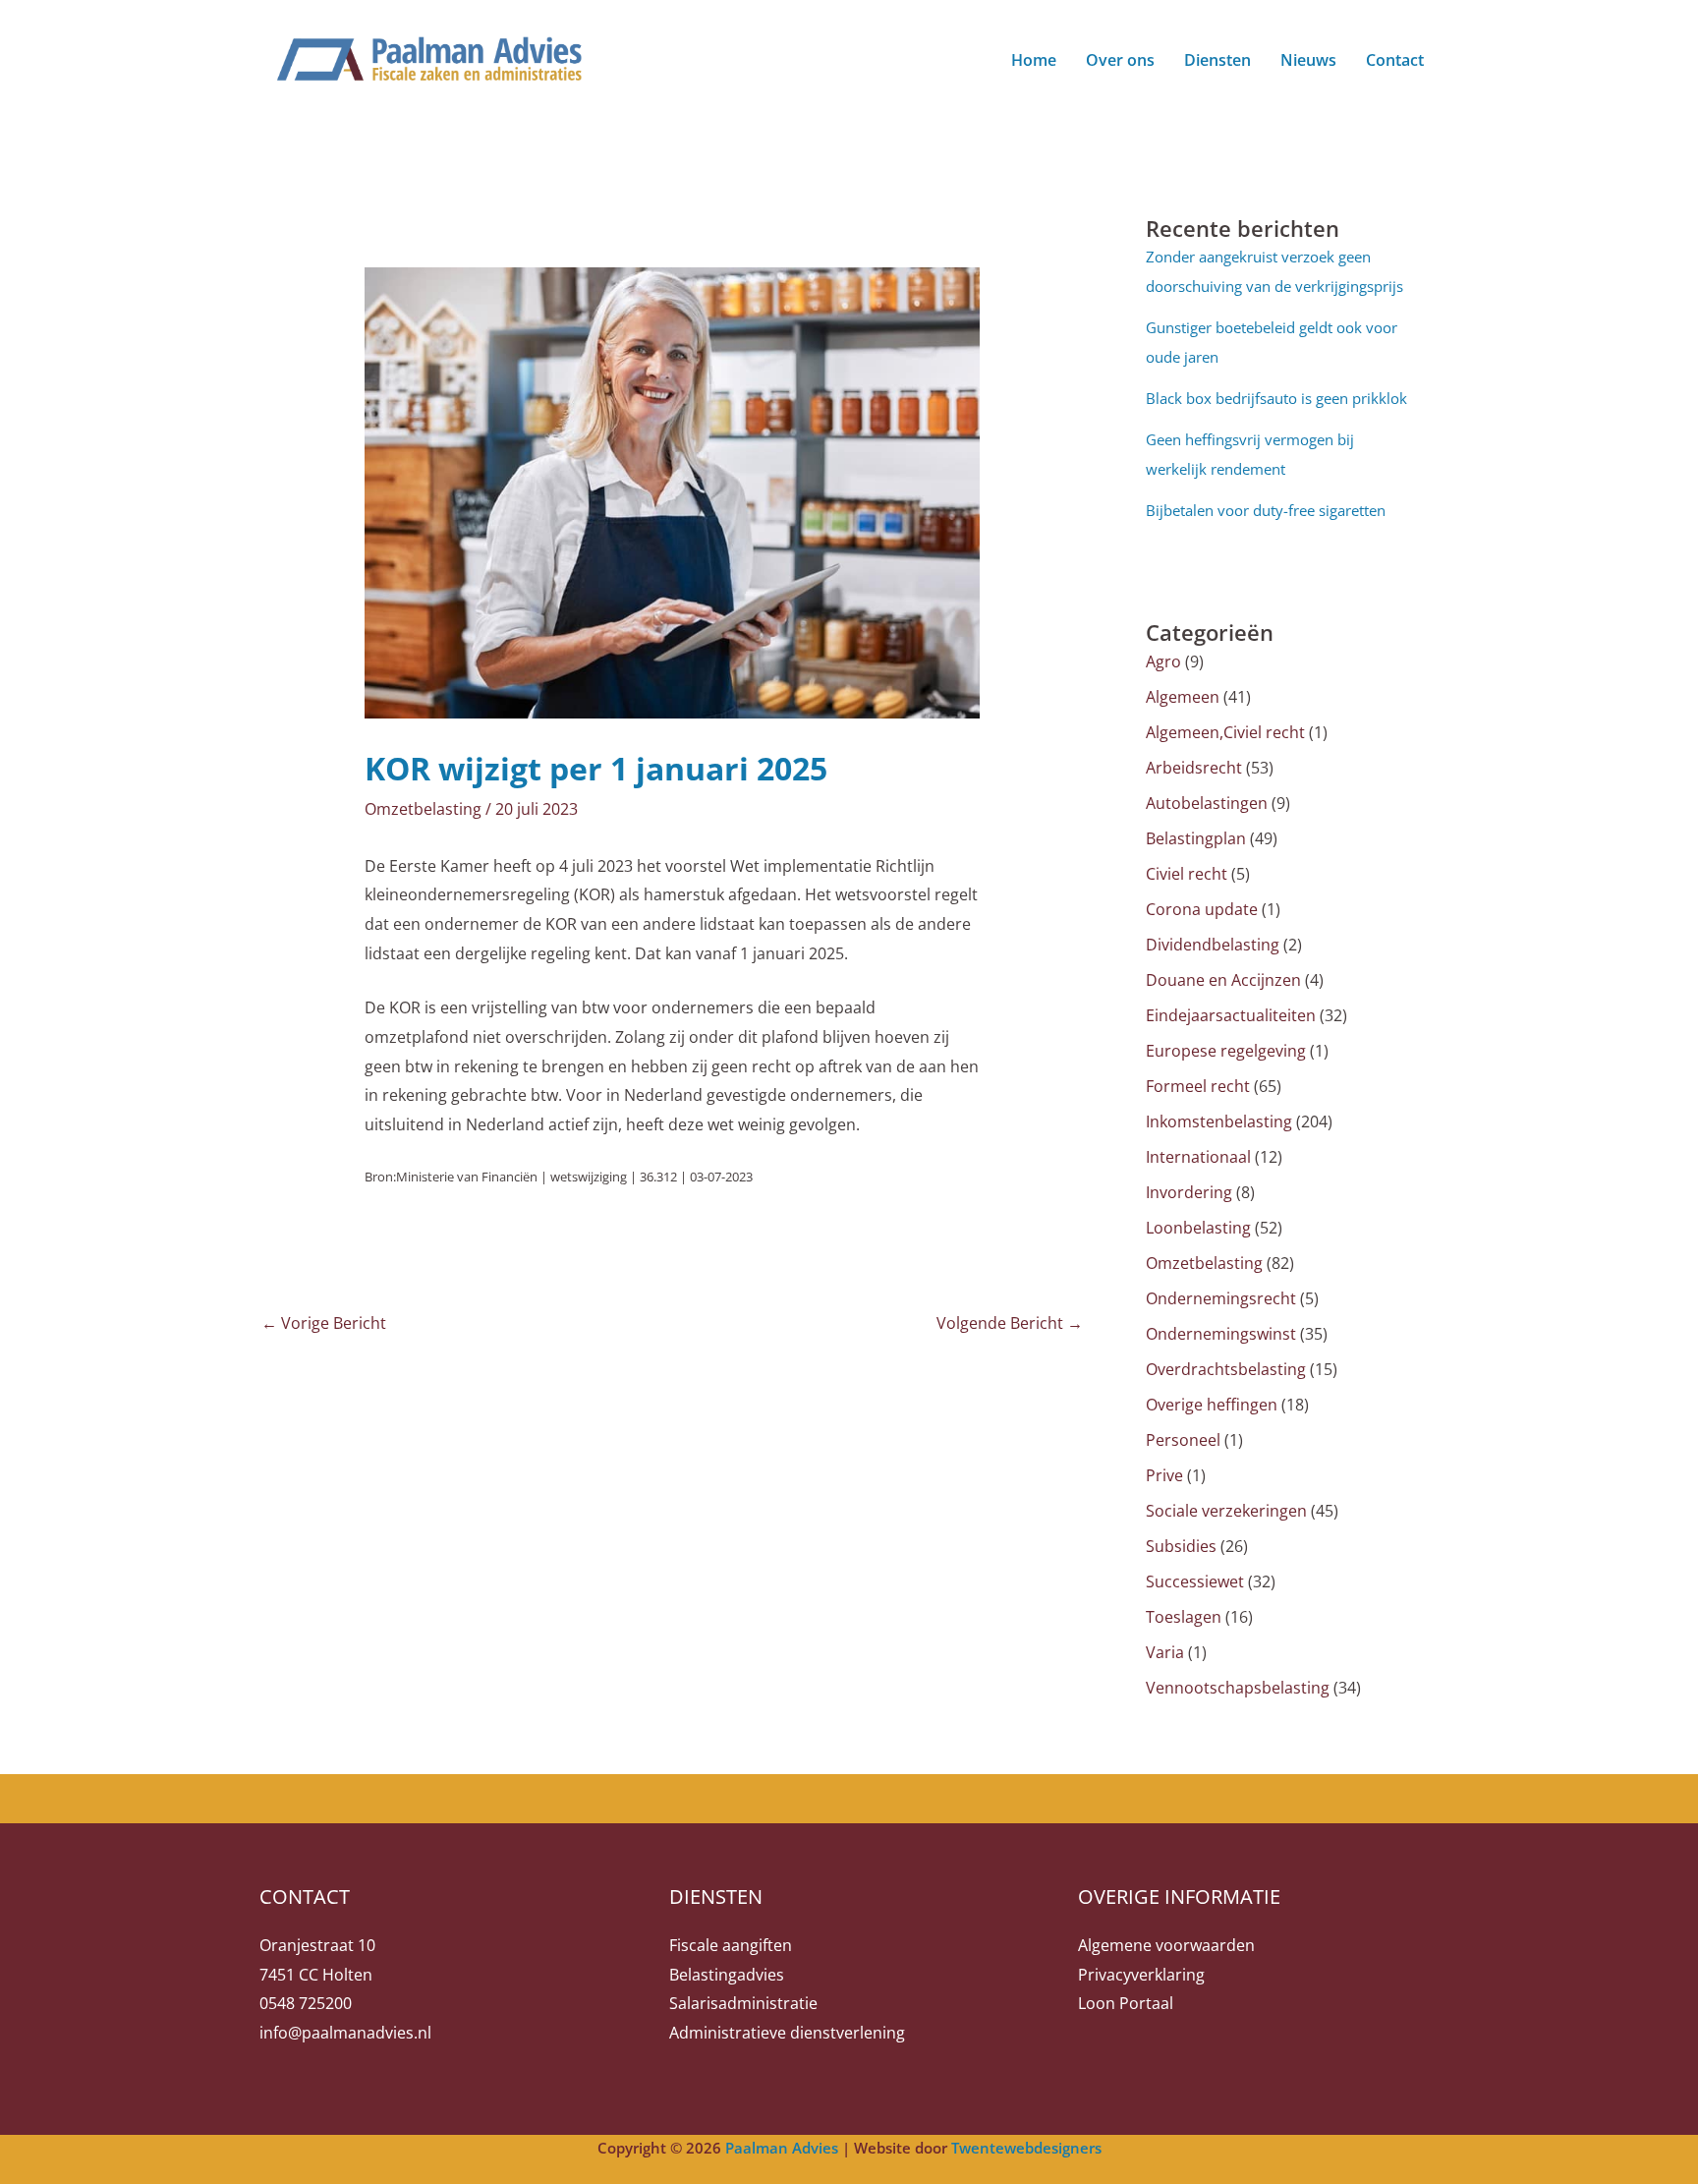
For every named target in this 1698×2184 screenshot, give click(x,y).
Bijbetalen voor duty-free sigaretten (1266, 510)
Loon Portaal (1126, 2003)
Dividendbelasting (1213, 945)
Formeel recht (1198, 1086)
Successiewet (1195, 1581)
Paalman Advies (782, 2148)
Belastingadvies (727, 1975)
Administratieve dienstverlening (787, 2033)
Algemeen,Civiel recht (1225, 732)
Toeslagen (1184, 1617)
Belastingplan (1196, 838)
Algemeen (1183, 697)
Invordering (1189, 1192)
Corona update (1202, 909)
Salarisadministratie (743, 2003)
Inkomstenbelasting (1219, 1121)
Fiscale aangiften (731, 1945)
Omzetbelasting (423, 809)
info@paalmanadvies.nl (345, 2033)
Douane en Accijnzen (1223, 980)
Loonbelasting (1198, 1228)
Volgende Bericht (1010, 1323)
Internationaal (1198, 1157)
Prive (1164, 1475)
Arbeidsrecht (1194, 768)
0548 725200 (306, 2003)
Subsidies (1181, 1546)
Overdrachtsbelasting (1226, 1369)
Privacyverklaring (1141, 1975)
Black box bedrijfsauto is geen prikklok (1276, 398)
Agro (1163, 661)
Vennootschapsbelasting (1238, 1688)
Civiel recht (1187, 874)
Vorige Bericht (324, 1323)
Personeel (1183, 1440)
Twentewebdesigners (1026, 2148)
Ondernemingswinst (1221, 1334)
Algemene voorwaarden (1166, 1945)
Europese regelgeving (1226, 1051)
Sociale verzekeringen (1226, 1511)
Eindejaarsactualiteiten (1231, 1015)
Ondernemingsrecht (1221, 1298)
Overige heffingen (1212, 1405)
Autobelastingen (1207, 803)
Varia (1165, 1652)
